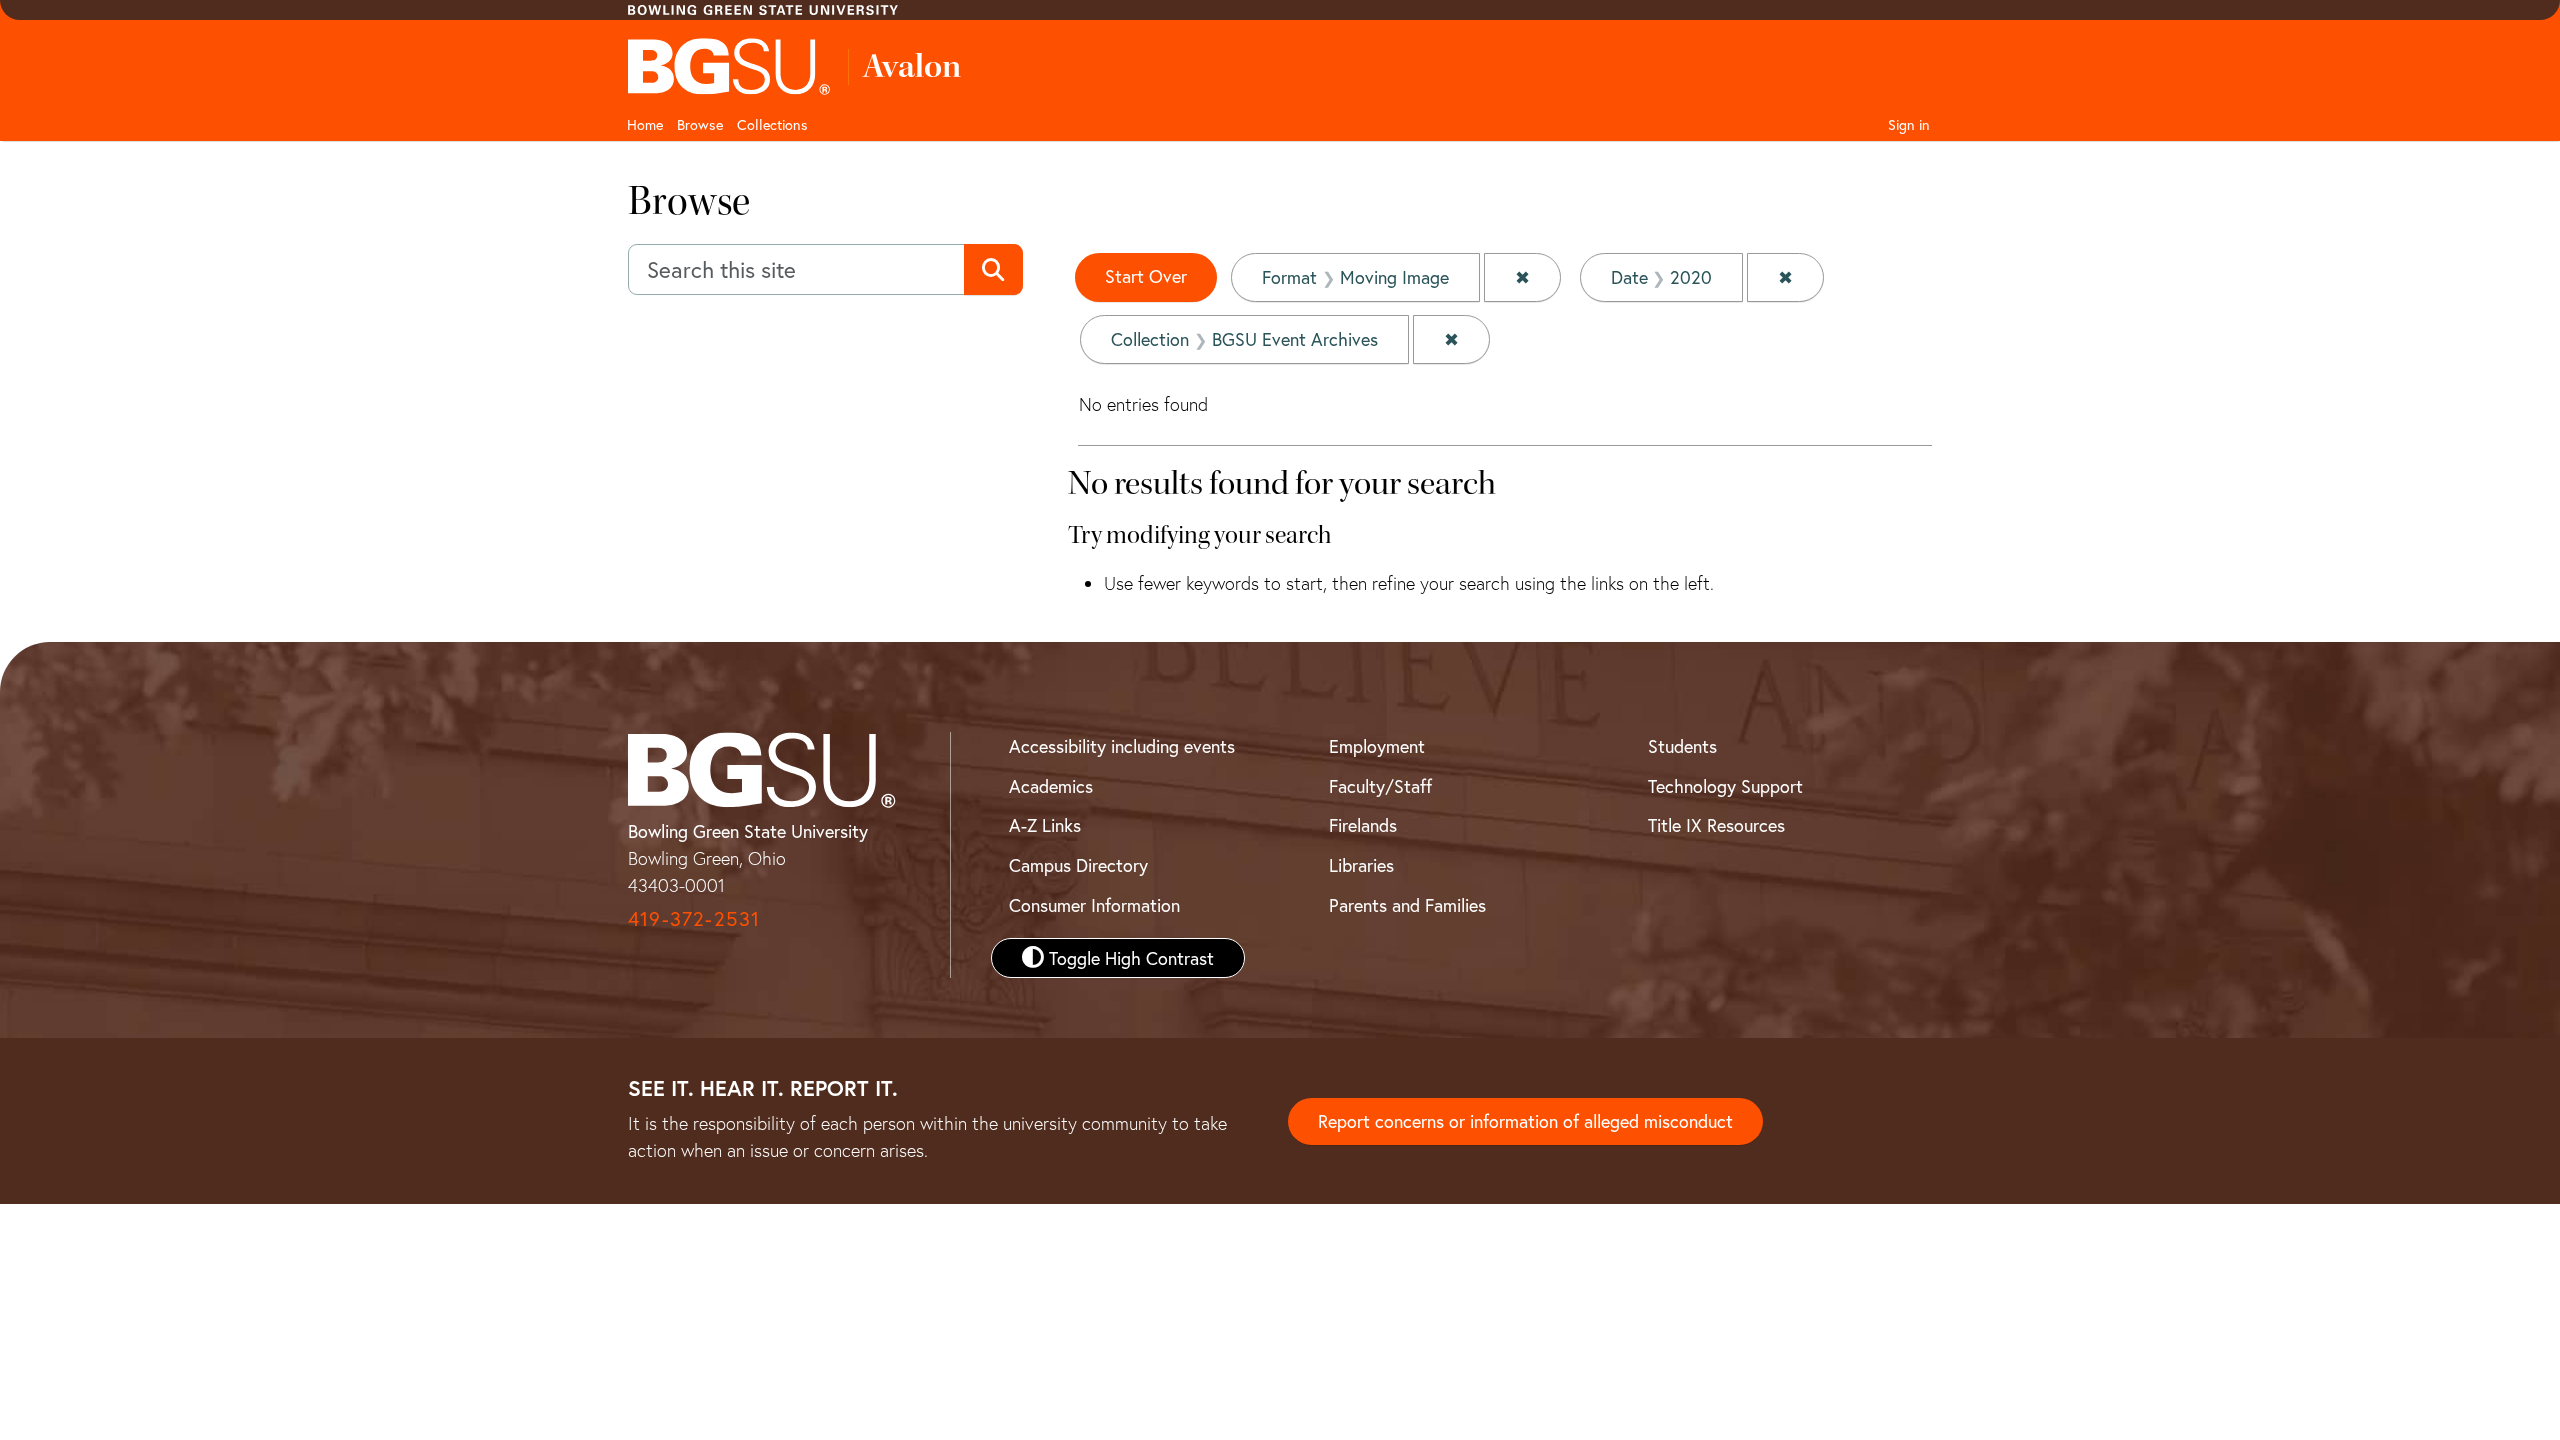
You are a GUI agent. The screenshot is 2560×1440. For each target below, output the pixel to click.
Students (1682, 746)
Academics (1051, 786)
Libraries (1361, 865)
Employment (1377, 746)
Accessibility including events (1122, 746)
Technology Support (1725, 786)
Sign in (1909, 124)
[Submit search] (993, 270)
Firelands (1363, 825)
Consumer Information (1094, 905)
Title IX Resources (1716, 825)
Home (645, 124)
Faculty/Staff (1380, 786)
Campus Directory (1078, 865)
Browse (700, 124)
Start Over (1146, 276)
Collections (772, 124)
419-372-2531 (694, 918)
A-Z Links (1045, 825)
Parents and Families (1407, 905)
